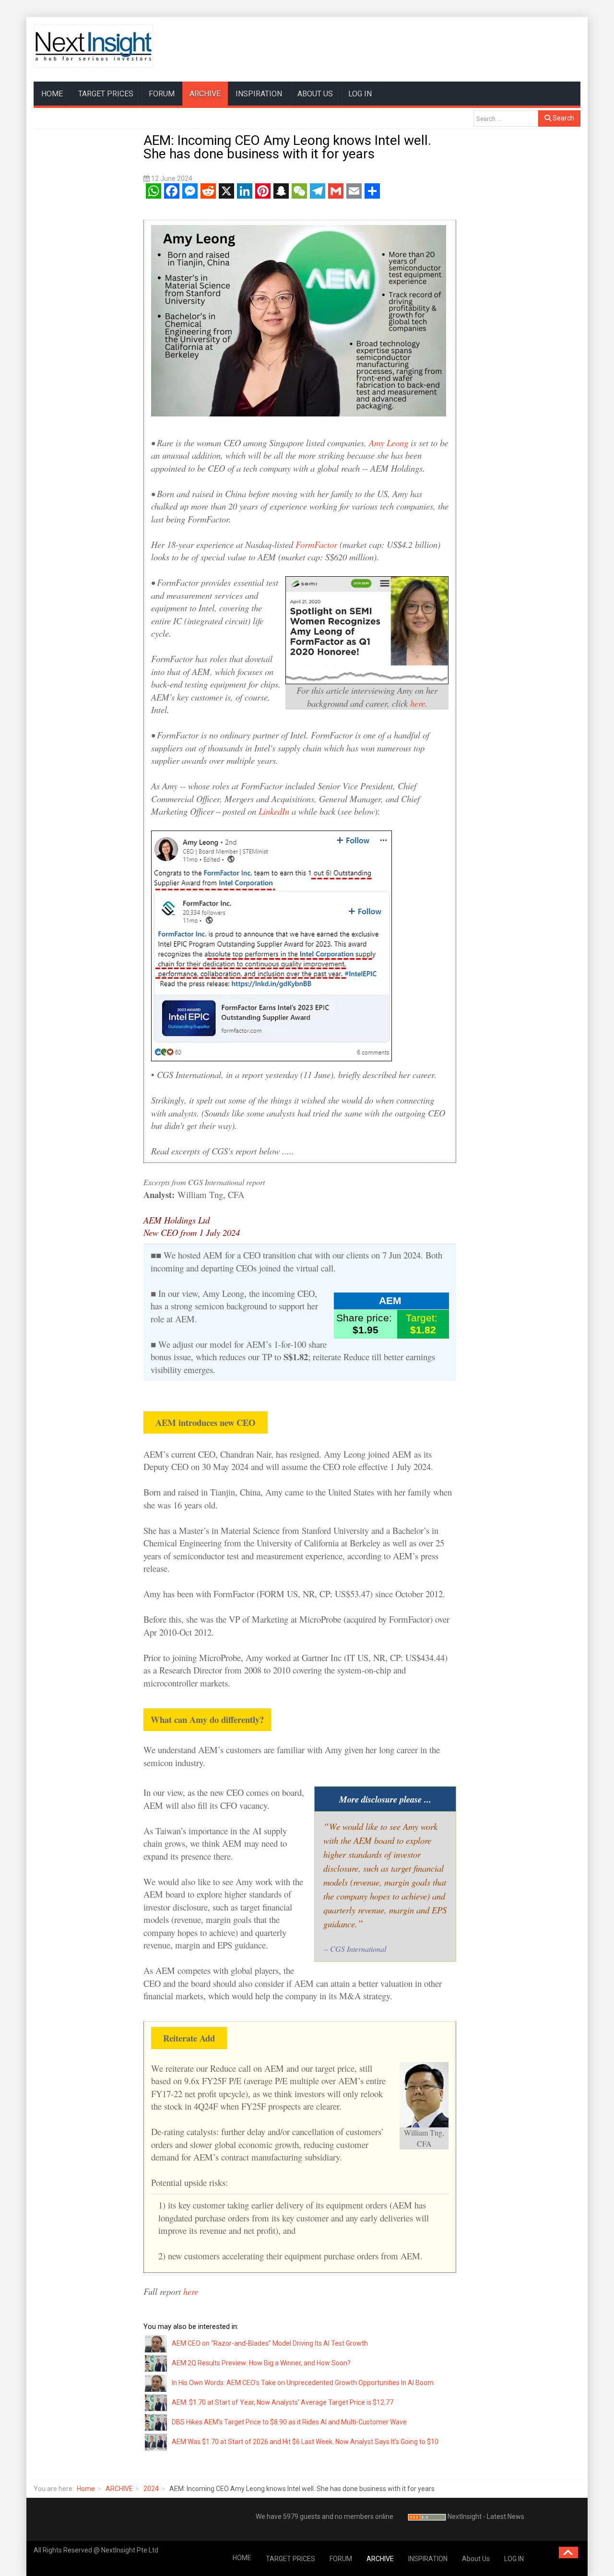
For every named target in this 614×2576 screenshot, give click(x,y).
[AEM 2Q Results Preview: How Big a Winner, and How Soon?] (156, 2363)
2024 (151, 2489)
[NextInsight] (94, 46)
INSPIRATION (259, 94)
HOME (52, 94)
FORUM (162, 94)
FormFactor (316, 544)
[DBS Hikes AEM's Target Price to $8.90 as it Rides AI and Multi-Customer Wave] (156, 2422)
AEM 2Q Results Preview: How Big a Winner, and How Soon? (261, 2363)
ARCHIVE (205, 94)
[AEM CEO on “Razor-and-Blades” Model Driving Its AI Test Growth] (156, 2343)
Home (86, 2489)
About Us (315, 94)
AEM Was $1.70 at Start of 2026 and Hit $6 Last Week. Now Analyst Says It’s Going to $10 (305, 2442)
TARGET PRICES (106, 94)
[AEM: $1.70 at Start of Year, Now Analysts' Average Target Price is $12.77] (156, 2402)
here (418, 703)
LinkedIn (274, 811)
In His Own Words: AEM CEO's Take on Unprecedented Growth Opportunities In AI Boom (303, 2383)
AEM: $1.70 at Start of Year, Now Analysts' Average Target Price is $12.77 (283, 2402)
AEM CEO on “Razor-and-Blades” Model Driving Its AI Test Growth (270, 2343)
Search (563, 118)
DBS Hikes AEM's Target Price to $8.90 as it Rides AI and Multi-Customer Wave (289, 2422)
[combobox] (506, 119)
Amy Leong (389, 443)
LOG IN (360, 94)
